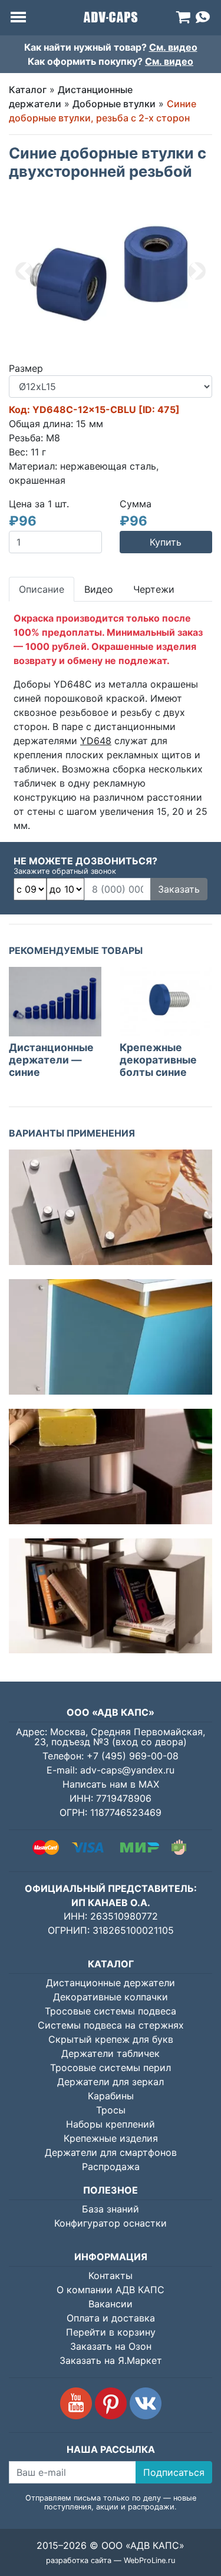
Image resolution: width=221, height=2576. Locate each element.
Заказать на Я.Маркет (111, 2360)
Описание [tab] (42, 589)
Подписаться (174, 2472)
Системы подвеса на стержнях (111, 2025)
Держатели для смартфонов (111, 2152)
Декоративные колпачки (111, 1997)
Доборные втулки (114, 104)
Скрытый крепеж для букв (111, 2039)
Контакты (111, 2276)
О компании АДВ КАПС (111, 2290)
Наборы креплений (111, 2124)
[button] (24, 271)
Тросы (111, 2110)
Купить (166, 542)
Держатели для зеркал (111, 2082)
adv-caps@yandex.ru (127, 1770)
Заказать (179, 889)
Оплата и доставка (111, 2318)
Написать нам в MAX (111, 1784)
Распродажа (111, 2167)
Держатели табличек (111, 2053)
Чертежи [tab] (154, 589)
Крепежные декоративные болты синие (158, 1060)
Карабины (111, 2096)
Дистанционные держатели (111, 1983)
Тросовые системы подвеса (111, 2011)
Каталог (28, 90)
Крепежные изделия (111, 2138)
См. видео (173, 47)
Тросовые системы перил (111, 2068)
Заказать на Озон (111, 2346)
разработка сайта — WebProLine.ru (111, 2560)
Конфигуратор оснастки (111, 2223)
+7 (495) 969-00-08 (133, 1756)
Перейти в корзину (111, 2332)
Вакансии (111, 2304)
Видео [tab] (99, 589)
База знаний (111, 2209)
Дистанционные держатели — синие (51, 1060)
